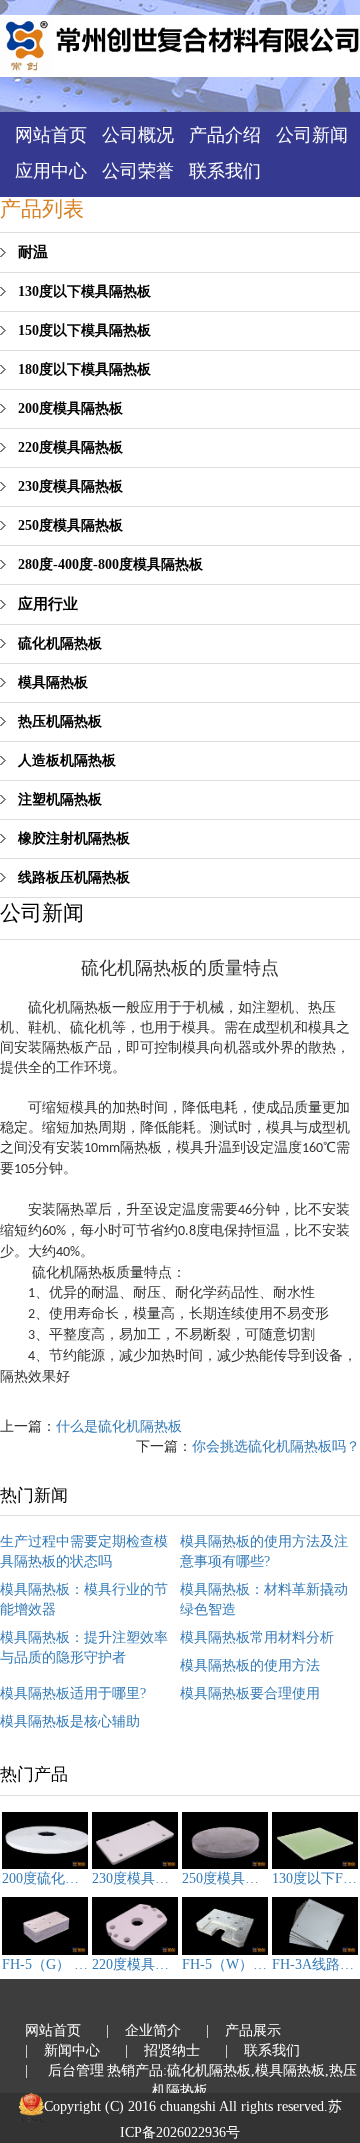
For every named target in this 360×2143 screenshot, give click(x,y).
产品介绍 (225, 135)
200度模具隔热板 (70, 408)
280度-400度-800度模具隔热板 (110, 564)
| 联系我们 (262, 2050)
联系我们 (225, 171)
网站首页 (51, 135)
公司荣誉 (138, 171)
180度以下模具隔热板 (84, 369)
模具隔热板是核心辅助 (70, 1721)
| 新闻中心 (62, 2050)
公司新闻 (312, 135)
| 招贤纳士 (162, 2050)
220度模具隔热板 (70, 447)
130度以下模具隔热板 (84, 291)
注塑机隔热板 (60, 799)
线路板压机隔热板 (74, 877)
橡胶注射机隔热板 (74, 838)
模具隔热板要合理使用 (250, 1693)
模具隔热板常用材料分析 (257, 1637)
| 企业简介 (143, 2030)
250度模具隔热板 (70, 525)
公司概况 (138, 135)
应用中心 (51, 171)
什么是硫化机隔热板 (119, 1426)
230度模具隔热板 (70, 486)
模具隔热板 (53, 682)
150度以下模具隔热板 (84, 330)
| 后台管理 (64, 2070)
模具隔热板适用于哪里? (73, 1693)
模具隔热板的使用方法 (250, 1665)
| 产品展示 (243, 2030)
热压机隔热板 (60, 721)
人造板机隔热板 (67, 760)
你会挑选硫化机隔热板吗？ (276, 1446)
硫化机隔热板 (60, 643)
